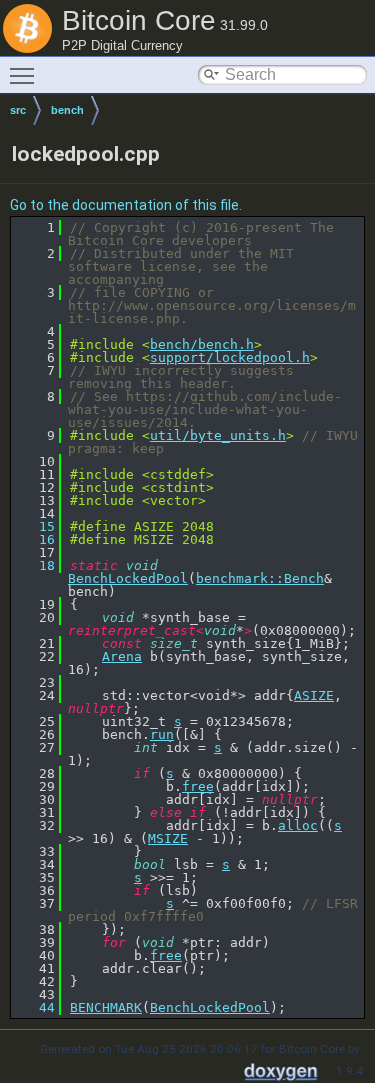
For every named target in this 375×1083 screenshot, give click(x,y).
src (18, 110)
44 (35, 1007)
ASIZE (314, 695)
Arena (122, 656)
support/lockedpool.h (230, 357)
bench (67, 110)
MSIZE (168, 838)
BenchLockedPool (128, 578)
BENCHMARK (106, 1007)
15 (35, 526)
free (198, 786)
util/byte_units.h (218, 435)
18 (35, 565)
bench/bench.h (202, 344)
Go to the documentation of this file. (126, 205)
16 (35, 539)
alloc (298, 825)
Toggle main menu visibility (26, 75)
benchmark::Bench (260, 578)
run (162, 734)
